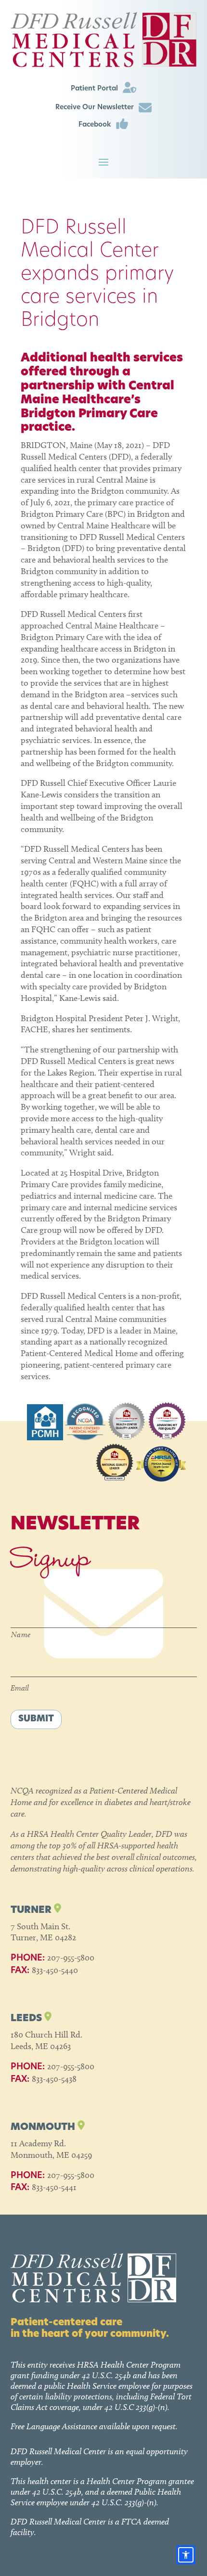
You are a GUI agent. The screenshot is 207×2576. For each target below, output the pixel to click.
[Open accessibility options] (186, 2555)
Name (21, 1634)
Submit (36, 1719)
